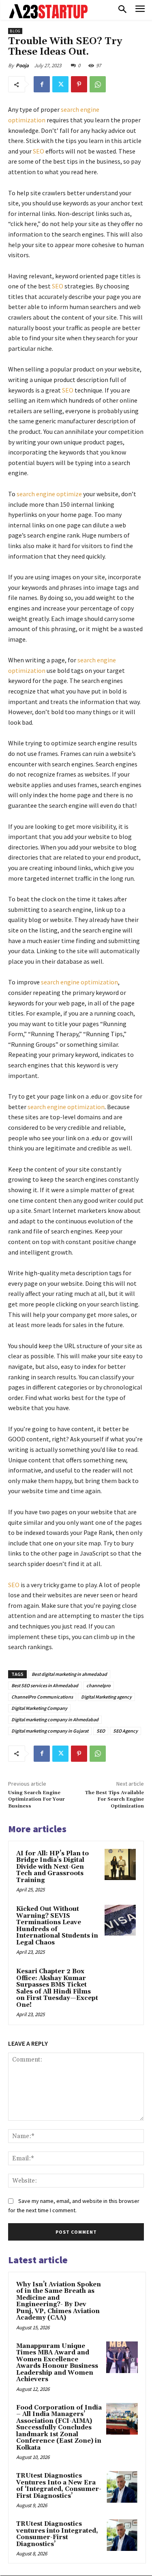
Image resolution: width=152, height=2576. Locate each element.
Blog (15, 31)
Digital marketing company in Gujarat (50, 1731)
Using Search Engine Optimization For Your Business (36, 1799)
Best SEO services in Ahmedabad (45, 1685)
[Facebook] (42, 84)
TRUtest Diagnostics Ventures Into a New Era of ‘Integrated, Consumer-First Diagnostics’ (59, 2486)
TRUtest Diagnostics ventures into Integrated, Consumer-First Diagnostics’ (57, 2534)
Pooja (22, 65)
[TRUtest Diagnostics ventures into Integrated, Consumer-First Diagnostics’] (122, 2535)
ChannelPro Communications (42, 1697)
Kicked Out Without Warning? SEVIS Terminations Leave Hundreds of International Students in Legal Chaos (57, 1926)
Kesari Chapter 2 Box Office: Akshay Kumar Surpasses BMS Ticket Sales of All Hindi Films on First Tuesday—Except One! (57, 1988)
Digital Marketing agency (106, 1697)
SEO (39, 151)
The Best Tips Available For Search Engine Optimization (114, 1799)
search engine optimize (50, 494)
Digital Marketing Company (39, 1708)
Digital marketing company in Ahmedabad (55, 1719)
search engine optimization (79, 982)
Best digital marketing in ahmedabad (69, 1674)
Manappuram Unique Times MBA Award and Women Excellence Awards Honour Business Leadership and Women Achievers (57, 2363)
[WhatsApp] (98, 84)
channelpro (98, 1685)
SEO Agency (125, 1731)
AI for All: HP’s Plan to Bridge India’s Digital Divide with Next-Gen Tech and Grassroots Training (52, 1867)
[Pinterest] (79, 84)
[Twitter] (60, 84)
